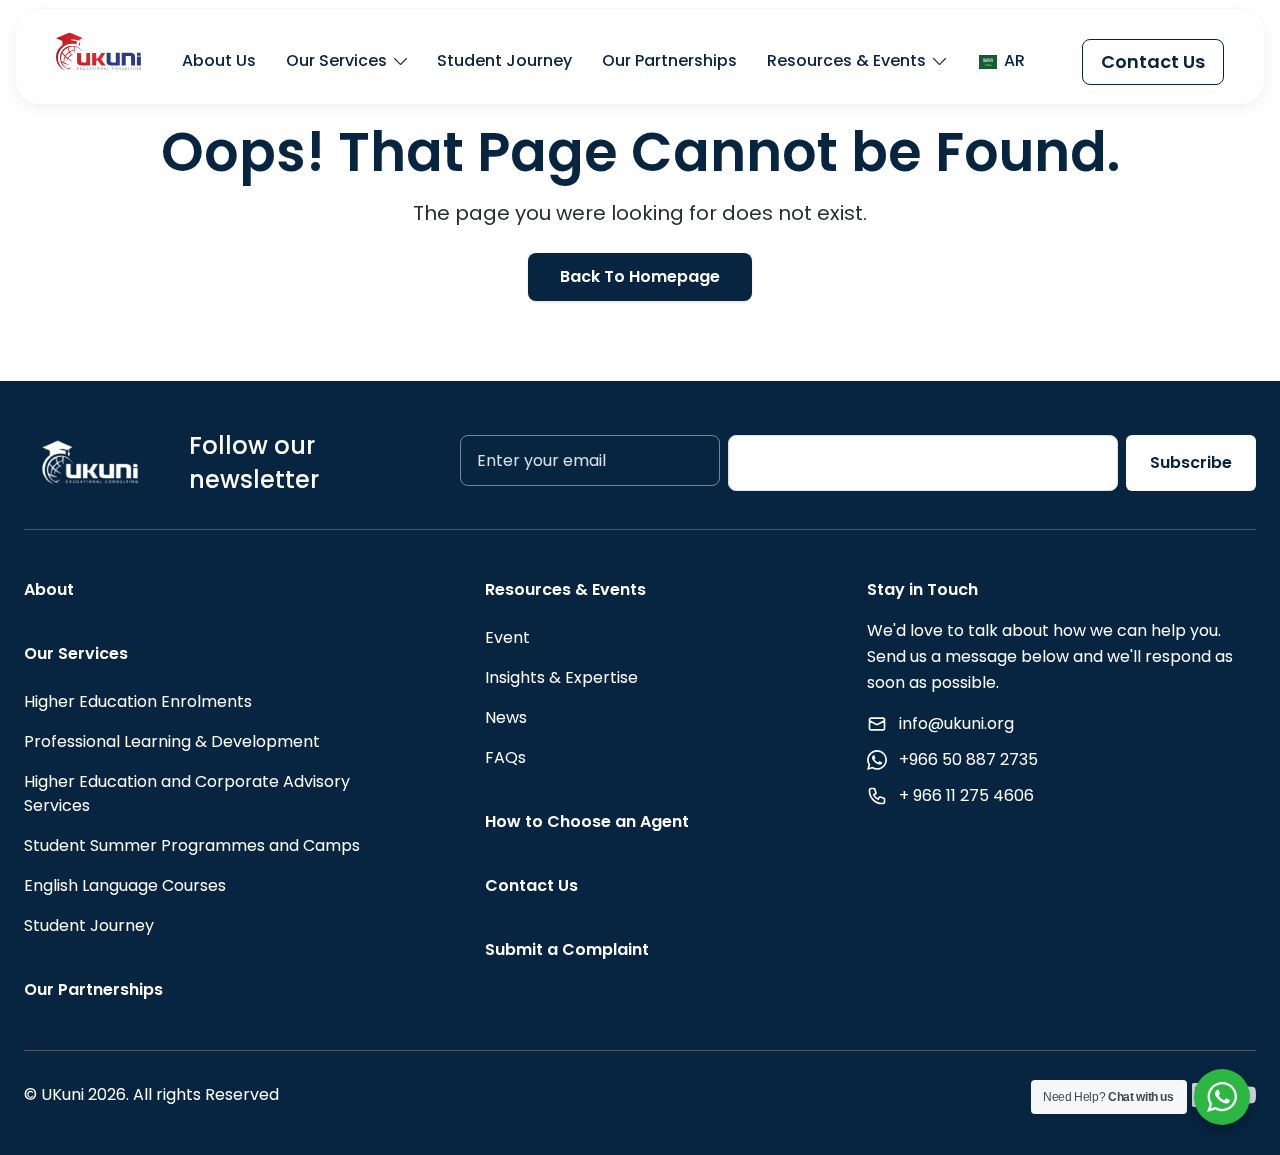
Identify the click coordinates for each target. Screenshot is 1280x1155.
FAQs (505, 757)
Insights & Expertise (561, 677)
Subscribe (1191, 462)
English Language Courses (125, 885)
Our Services (336, 61)
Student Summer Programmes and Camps (192, 845)
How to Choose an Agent (587, 821)
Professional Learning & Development (172, 741)
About (49, 589)
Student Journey (504, 61)
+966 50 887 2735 (968, 759)
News (506, 717)
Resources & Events (846, 61)
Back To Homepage (640, 276)
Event (507, 637)
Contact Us (1153, 61)
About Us (219, 61)
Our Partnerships (669, 61)
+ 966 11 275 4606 (966, 795)
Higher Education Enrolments (138, 701)
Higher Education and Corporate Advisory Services (187, 793)
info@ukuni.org (956, 723)
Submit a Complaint (567, 949)
